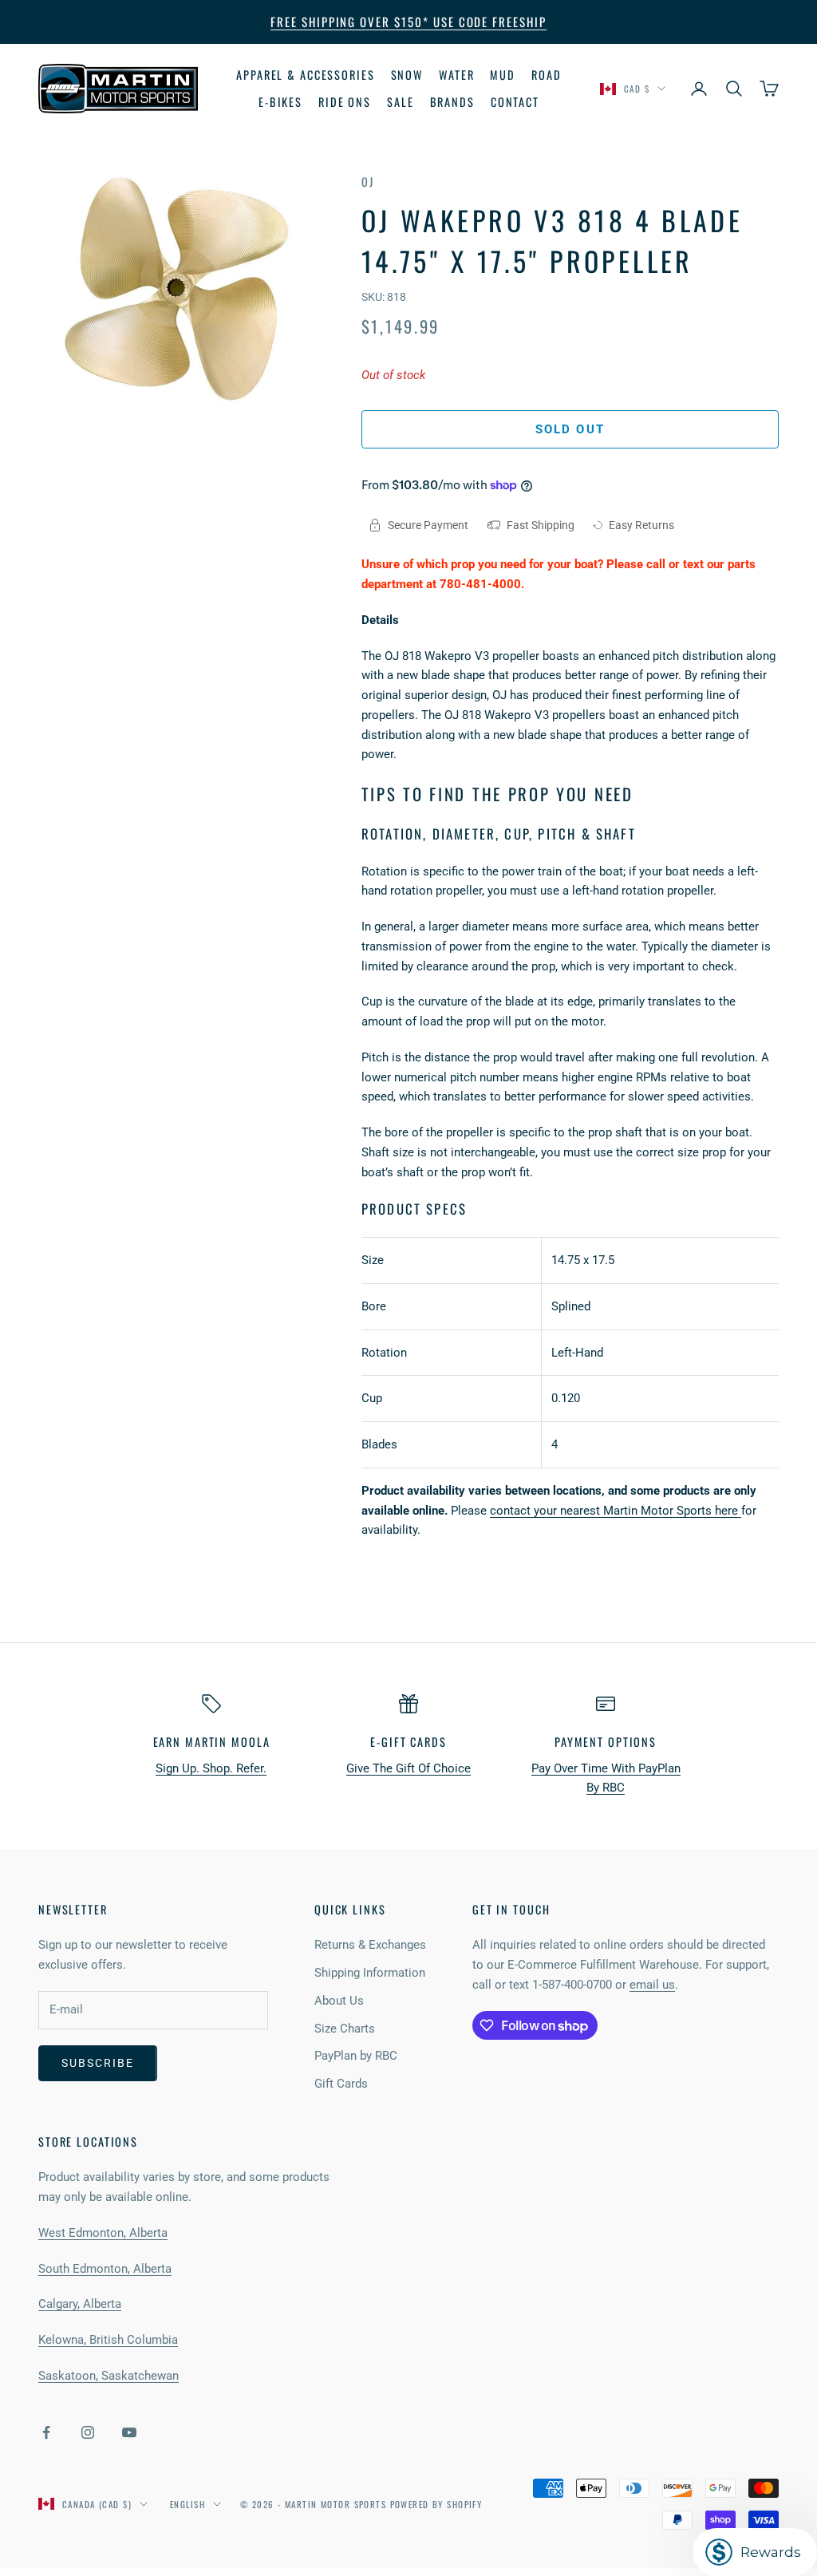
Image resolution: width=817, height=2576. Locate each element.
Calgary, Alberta (80, 2304)
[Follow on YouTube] (129, 2432)
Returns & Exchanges (370, 1945)
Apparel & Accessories (305, 75)
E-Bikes (280, 102)
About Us (339, 2001)
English (187, 2504)
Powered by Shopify (436, 2504)
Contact (515, 102)
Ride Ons (345, 102)
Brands (452, 102)
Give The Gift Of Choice (408, 1768)
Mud (503, 75)
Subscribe (98, 2063)
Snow (407, 75)
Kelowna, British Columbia (108, 2340)
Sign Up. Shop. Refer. (211, 1768)
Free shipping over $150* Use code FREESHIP (408, 22)
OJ (368, 182)
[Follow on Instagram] (88, 2432)
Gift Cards (341, 2084)
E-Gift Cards (408, 1742)
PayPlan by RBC (356, 2056)
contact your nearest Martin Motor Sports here (616, 1511)
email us (652, 1985)
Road (547, 75)
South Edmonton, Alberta (105, 2269)
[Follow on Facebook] (46, 2432)
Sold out (570, 429)
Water (456, 75)
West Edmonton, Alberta (103, 2233)
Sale (401, 102)
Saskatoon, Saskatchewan (109, 2376)
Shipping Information (370, 1973)
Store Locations (88, 2141)
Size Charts (345, 2029)
